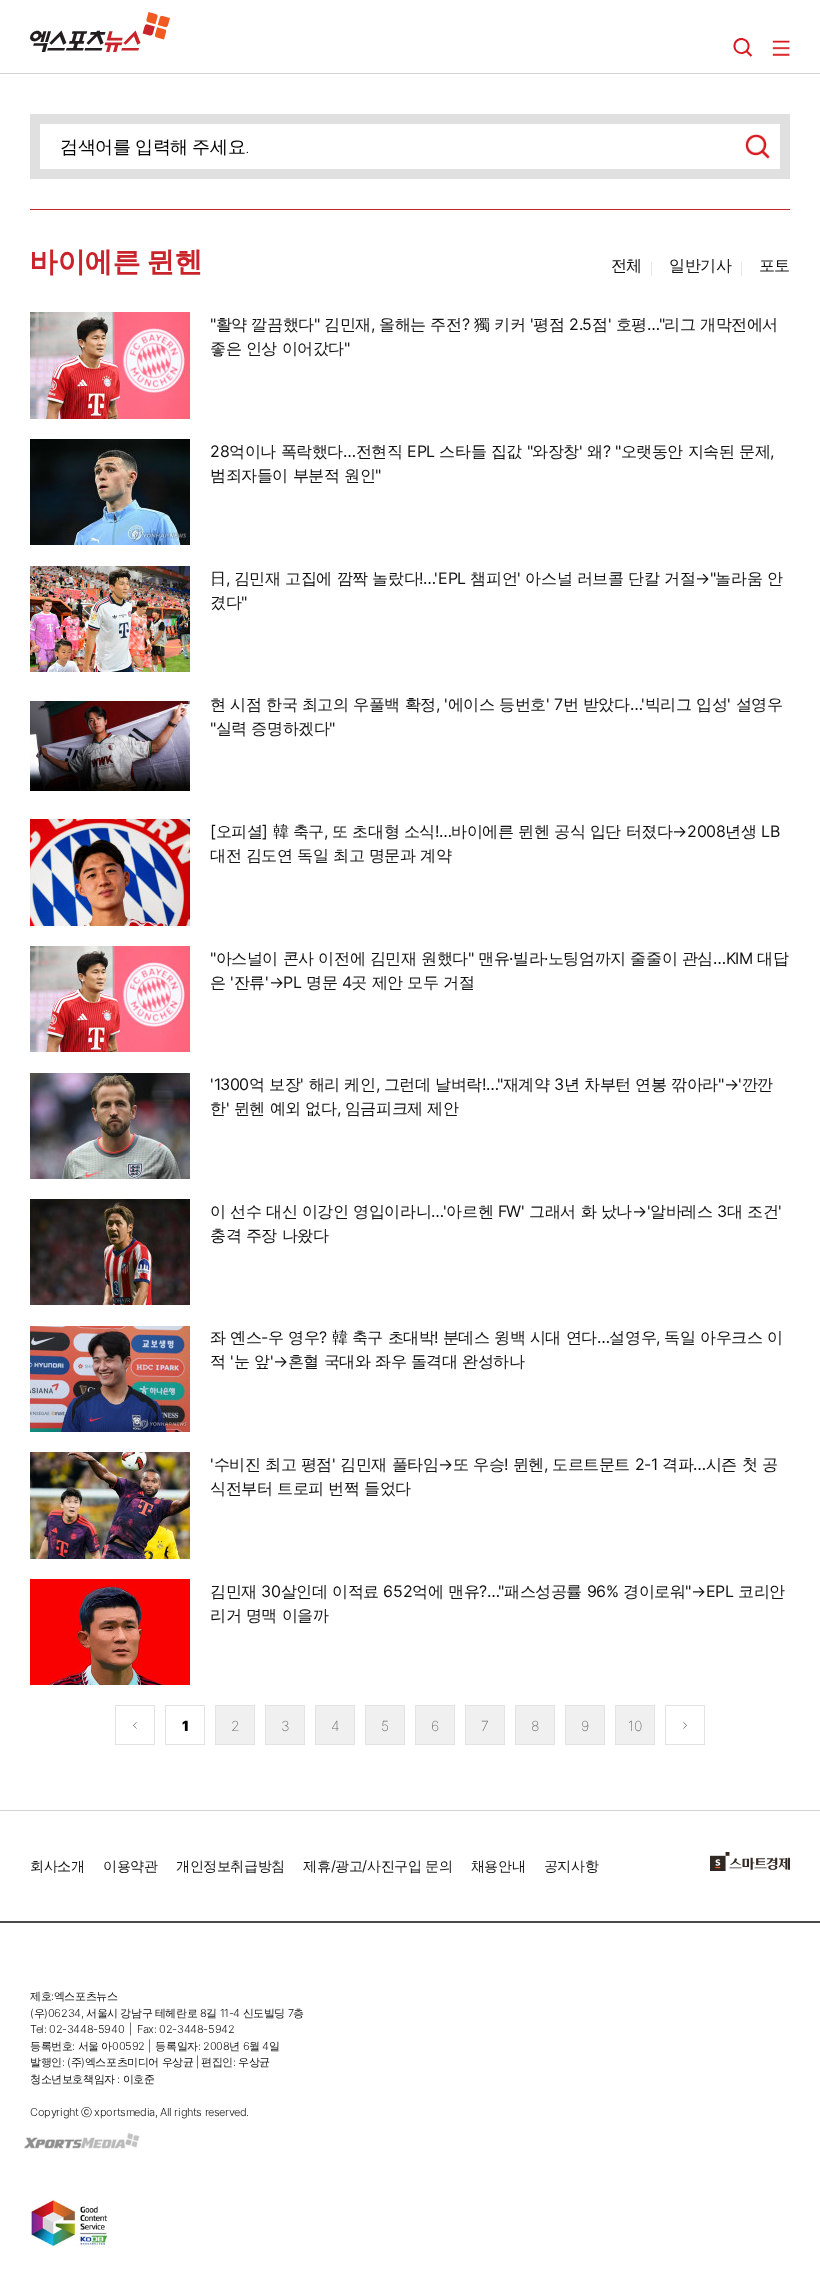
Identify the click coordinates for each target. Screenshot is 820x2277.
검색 (743, 48)
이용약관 (130, 1865)
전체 (626, 265)
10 (634, 1725)
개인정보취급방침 (230, 1865)
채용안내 (498, 1865)
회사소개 (57, 1865)
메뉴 (781, 48)
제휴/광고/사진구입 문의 (377, 1865)
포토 (774, 265)
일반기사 (700, 265)
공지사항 (571, 1865)
